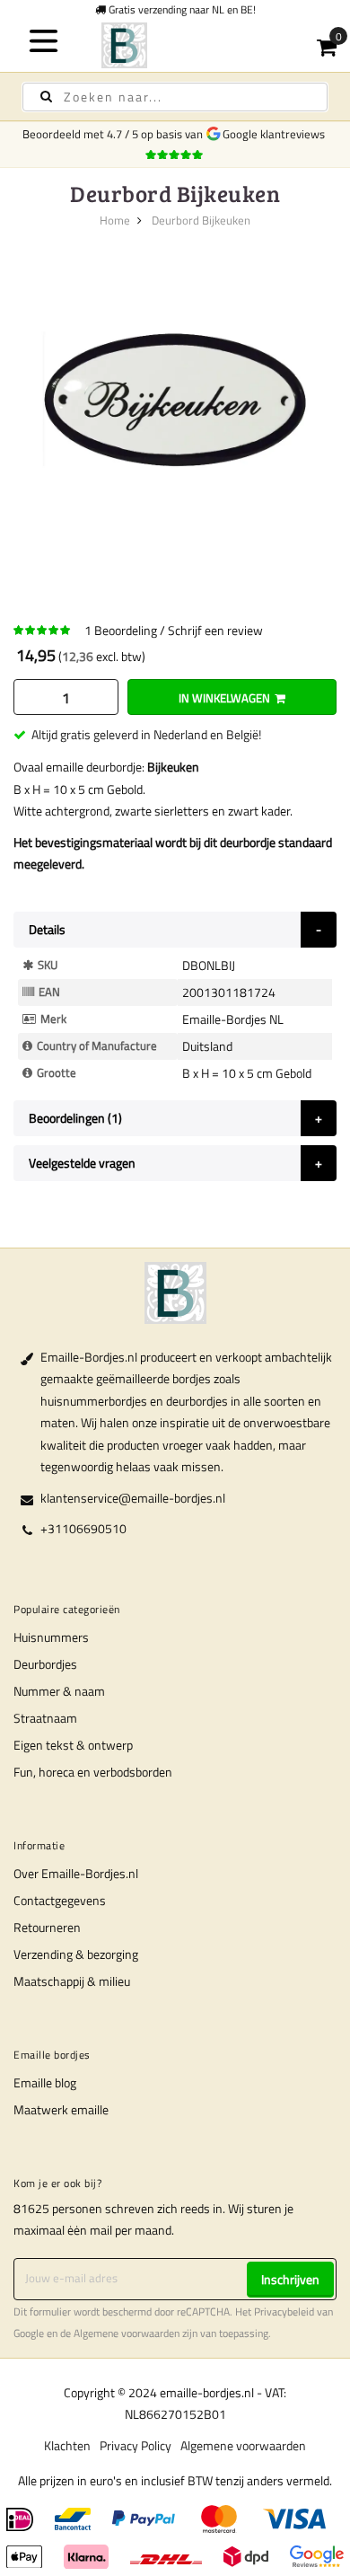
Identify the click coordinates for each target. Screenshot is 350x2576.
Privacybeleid (284, 2312)
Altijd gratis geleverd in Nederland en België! (146, 734)
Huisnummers (51, 1637)
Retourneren (47, 1927)
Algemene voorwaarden (127, 2333)
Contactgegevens (60, 1900)
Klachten (67, 2445)
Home (115, 220)
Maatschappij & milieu (72, 1981)
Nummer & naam (59, 1691)
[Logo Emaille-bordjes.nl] (175, 45)
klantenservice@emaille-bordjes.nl (133, 1498)
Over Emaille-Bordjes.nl (76, 1873)
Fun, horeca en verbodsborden (93, 1772)
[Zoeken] (46, 97)
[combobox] (175, 97)
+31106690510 (83, 1528)
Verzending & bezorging (76, 1954)
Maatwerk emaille (61, 2109)
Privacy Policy (136, 2445)
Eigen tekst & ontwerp (73, 1745)
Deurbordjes (45, 1664)
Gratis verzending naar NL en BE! (181, 9)
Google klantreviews (276, 134)
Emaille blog (45, 2082)
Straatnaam (45, 1718)
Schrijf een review (215, 630)
